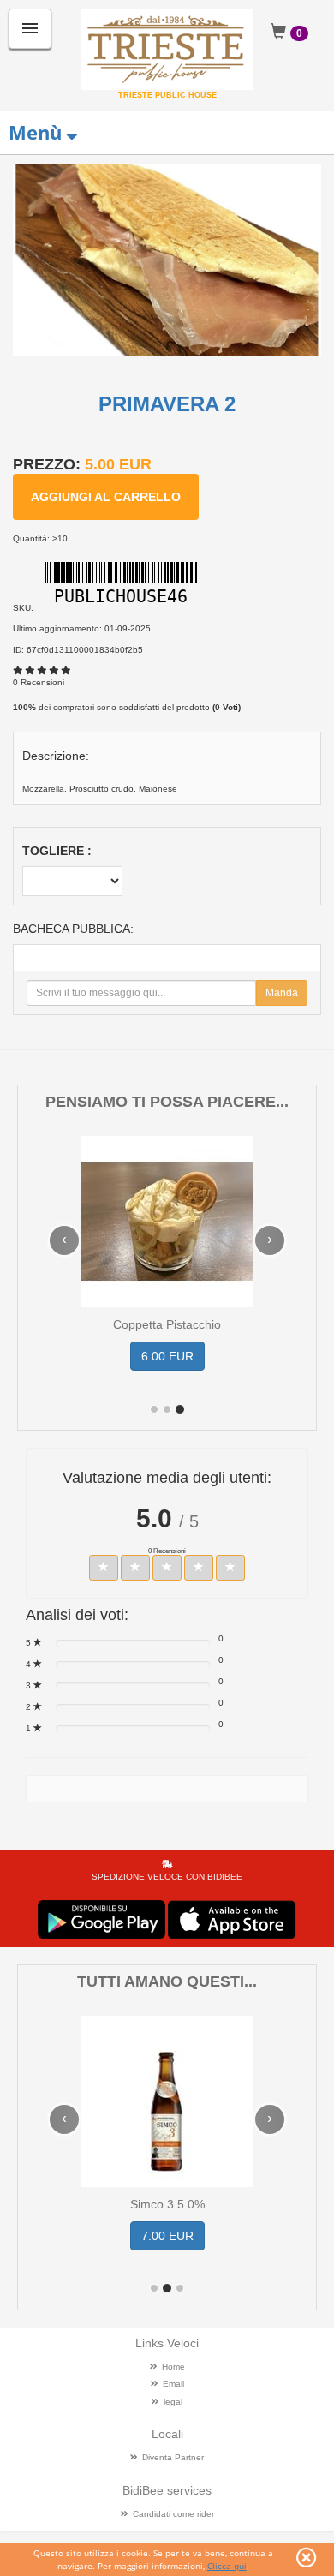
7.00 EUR (167, 2236)
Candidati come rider (173, 2514)
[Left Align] (104, 1568)
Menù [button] (35, 132)
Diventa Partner (173, 2457)
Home (173, 2367)
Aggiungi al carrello (106, 497)
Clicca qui (227, 2566)
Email (173, 2384)
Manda (282, 993)
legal (173, 2402)
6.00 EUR (167, 1356)
